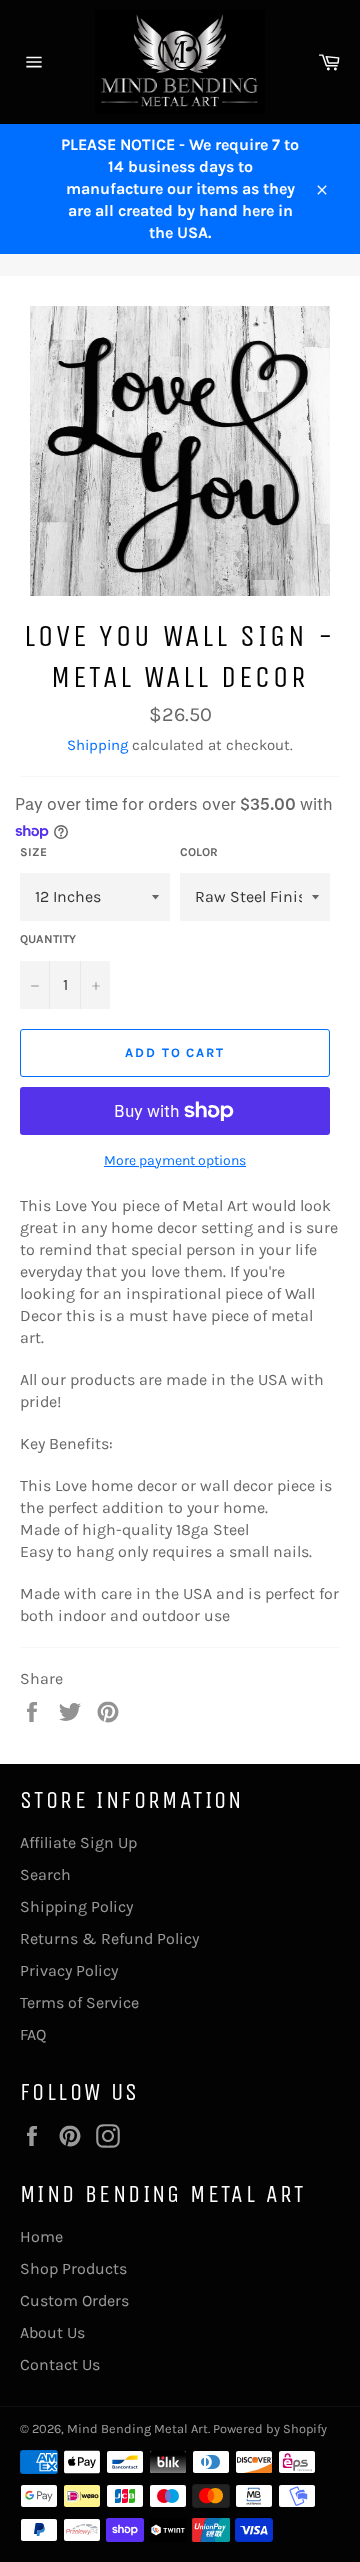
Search (45, 1874)
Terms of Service (79, 2002)
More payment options (175, 1160)
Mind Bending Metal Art (137, 2428)
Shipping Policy (76, 1906)
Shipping (97, 745)
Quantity (48, 939)
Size (33, 852)
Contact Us (60, 2364)
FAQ (33, 2034)
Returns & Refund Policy (109, 1938)
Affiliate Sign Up (78, 1842)
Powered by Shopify (270, 2428)
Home (41, 2236)
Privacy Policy (69, 1970)
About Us (52, 2332)
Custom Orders (74, 2300)
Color (199, 852)
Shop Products (73, 2268)
